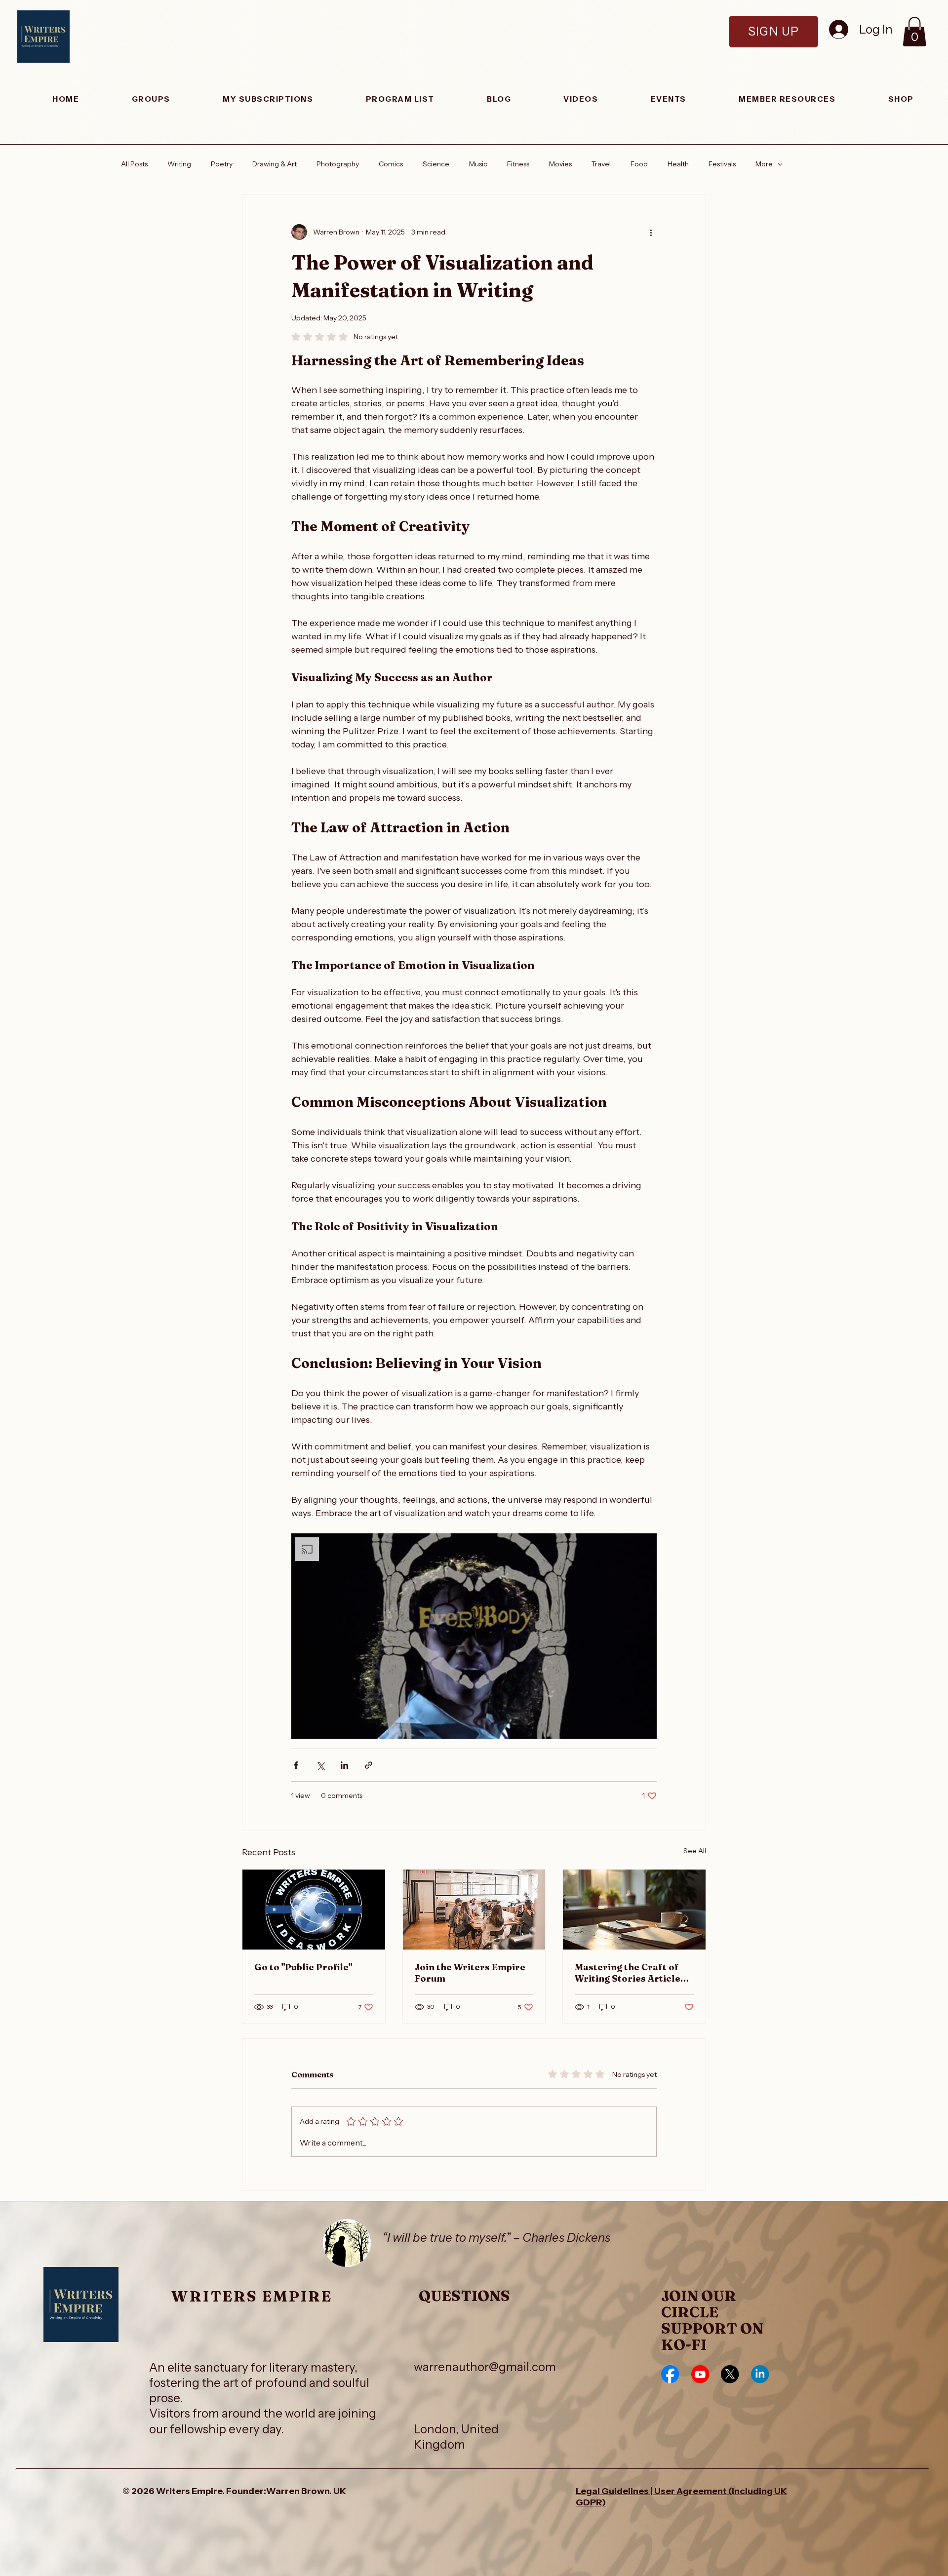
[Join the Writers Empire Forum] (474, 1910)
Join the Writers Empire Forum (470, 1973)
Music (478, 164)
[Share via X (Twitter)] (320, 1765)
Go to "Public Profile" (303, 1967)
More (764, 164)
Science (436, 164)
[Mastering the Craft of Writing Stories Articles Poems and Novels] (634, 1910)
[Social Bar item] (670, 2374)
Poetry (222, 164)
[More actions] (651, 232)
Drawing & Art (275, 164)
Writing (179, 164)
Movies (560, 164)
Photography (338, 164)
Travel (601, 164)
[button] (914, 32)
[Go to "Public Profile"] (314, 1910)
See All (695, 1851)
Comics (391, 164)
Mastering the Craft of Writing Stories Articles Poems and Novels (630, 1973)
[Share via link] (369, 1765)
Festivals (722, 164)
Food (639, 164)
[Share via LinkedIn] (344, 1765)
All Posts (134, 164)
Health (678, 164)
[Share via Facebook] (296, 1765)
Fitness (518, 164)
